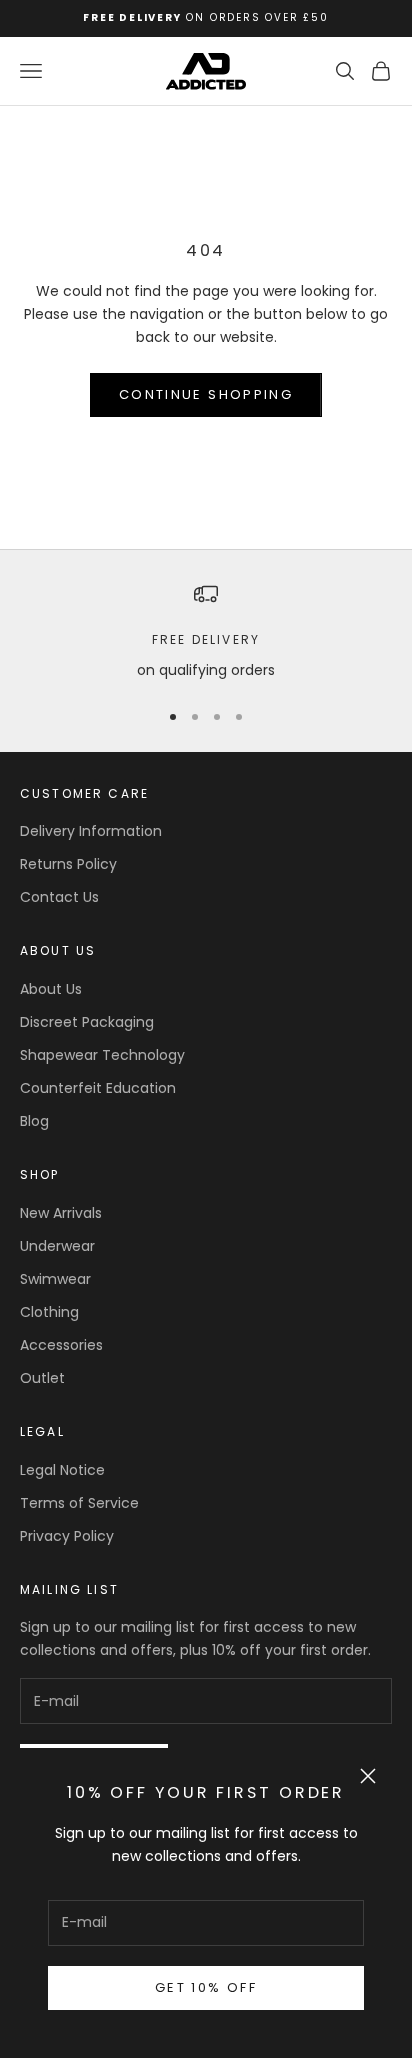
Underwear (57, 1246)
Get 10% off (206, 1987)
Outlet (42, 1378)
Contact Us (59, 897)
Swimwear (55, 1279)
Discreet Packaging (87, 1022)
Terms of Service (79, 1503)
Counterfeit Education (98, 1088)
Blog (34, 1121)
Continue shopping (206, 394)
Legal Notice (62, 1470)
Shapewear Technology (102, 1055)
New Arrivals (61, 1213)
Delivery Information (91, 831)
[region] (206, 631)
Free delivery (206, 639)
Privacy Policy (67, 1536)
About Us (51, 989)
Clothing (49, 1312)
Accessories (61, 1345)
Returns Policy (68, 864)
